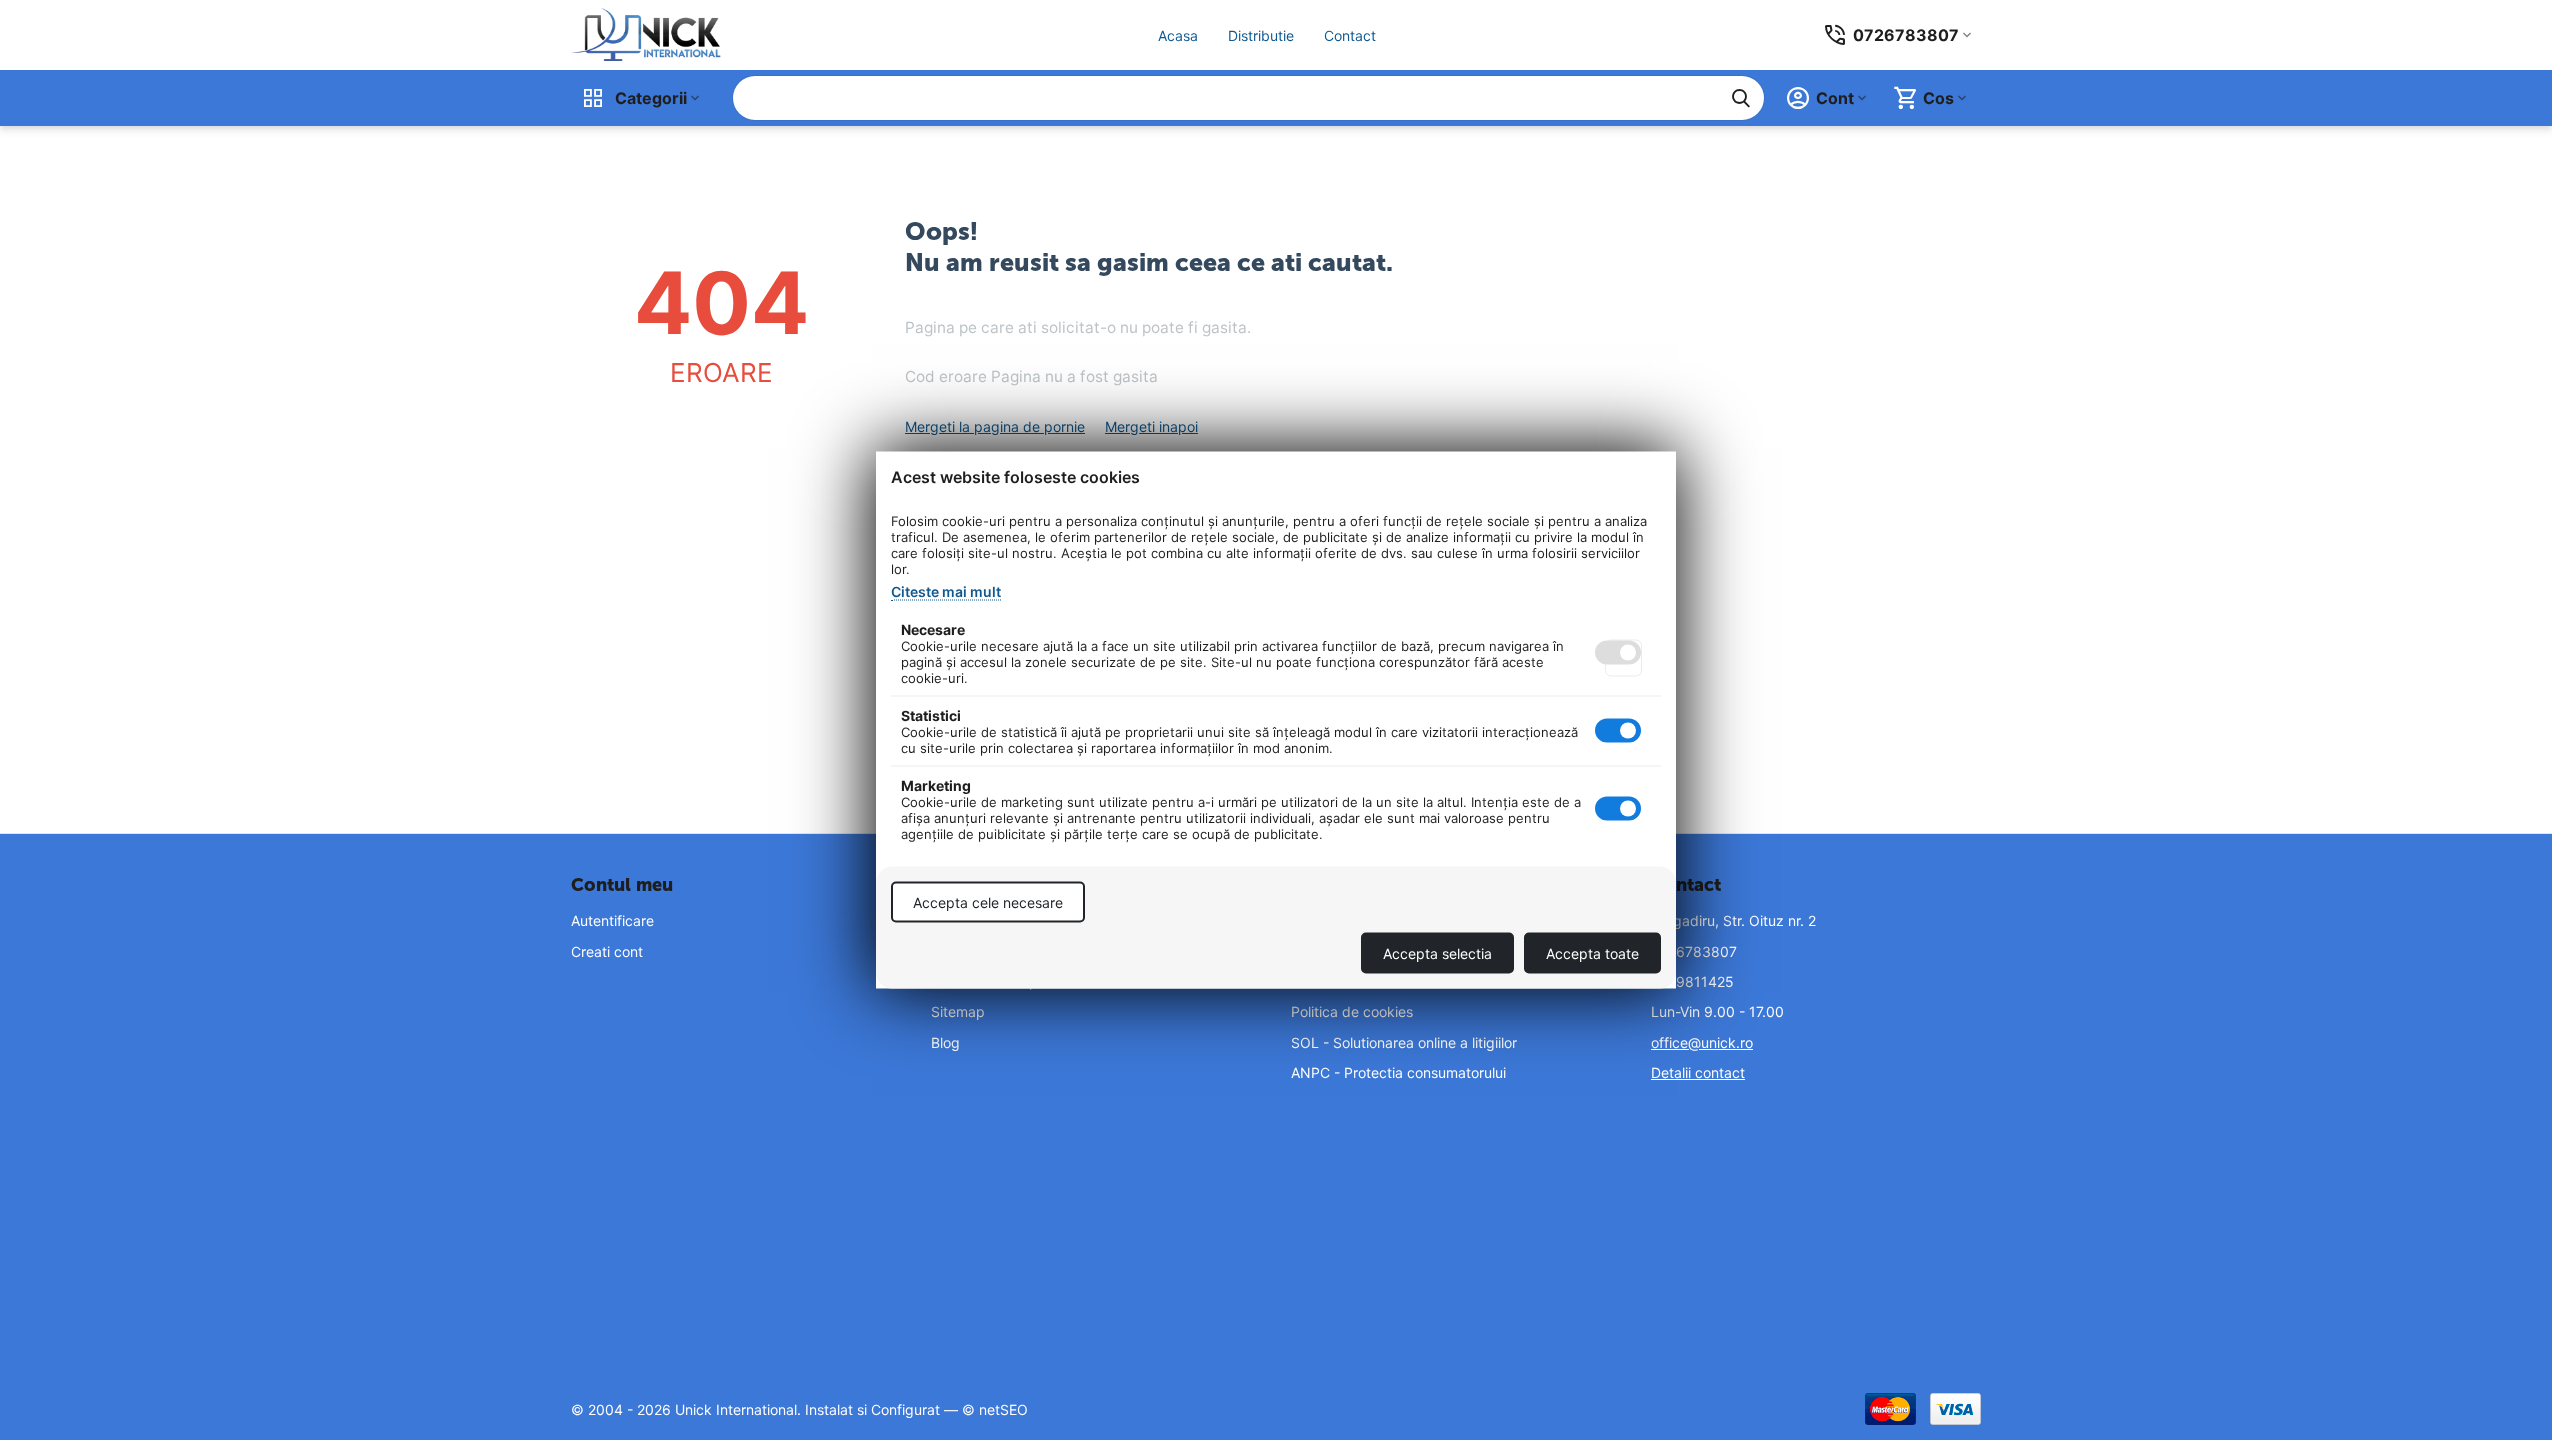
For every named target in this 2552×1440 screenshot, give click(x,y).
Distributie (1261, 35)
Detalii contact (1698, 1072)
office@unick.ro (1702, 1042)
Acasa (1178, 35)
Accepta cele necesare (988, 902)
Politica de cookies (1352, 1011)
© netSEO (995, 1409)
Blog (945, 1042)
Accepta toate (1592, 953)
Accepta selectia (1437, 953)
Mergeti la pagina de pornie (995, 426)
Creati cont (607, 951)
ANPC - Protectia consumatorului (1398, 1072)
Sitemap (958, 1011)
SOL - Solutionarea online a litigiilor (1404, 1042)
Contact (1350, 35)
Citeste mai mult (946, 591)
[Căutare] (1741, 98)
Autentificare (612, 920)
